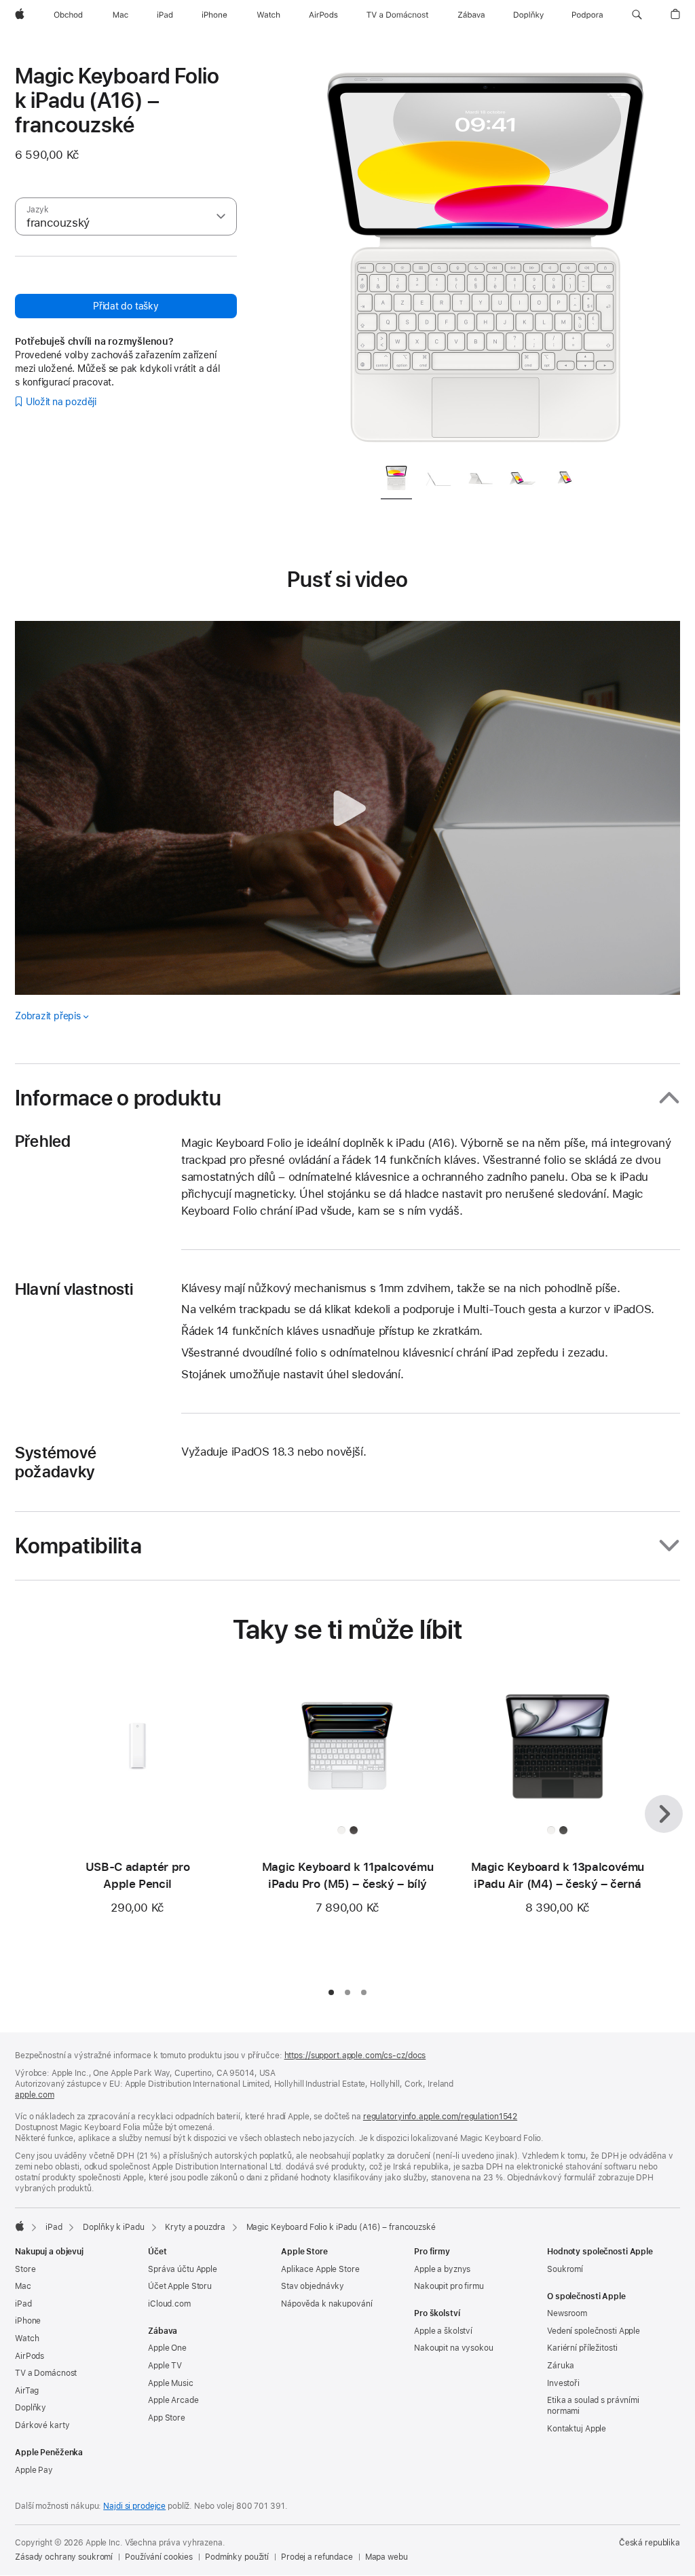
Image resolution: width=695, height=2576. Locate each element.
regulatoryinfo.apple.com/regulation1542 (440, 2117)
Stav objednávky (313, 2286)
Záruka (561, 2366)
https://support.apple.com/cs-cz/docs (355, 2056)
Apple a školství (443, 2331)
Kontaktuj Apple (577, 2429)
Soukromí (565, 2269)
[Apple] (20, 2226)
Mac (23, 2286)
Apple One (167, 2348)
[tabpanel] (486, 258)
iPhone (28, 2321)
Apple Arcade (173, 2400)
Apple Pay (34, 2470)
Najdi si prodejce (134, 2506)
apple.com (35, 2095)
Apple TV (165, 2366)
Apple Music (171, 2383)
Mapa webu (387, 2557)
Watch (27, 2338)
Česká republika (650, 2543)
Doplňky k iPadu (113, 2227)
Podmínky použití (237, 2557)
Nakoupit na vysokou (454, 2348)
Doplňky (31, 2408)
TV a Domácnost (46, 2373)
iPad (54, 2227)
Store (25, 2269)
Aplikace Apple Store (320, 2269)
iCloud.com (169, 2304)
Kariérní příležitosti (582, 2348)
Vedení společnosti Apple (594, 2331)
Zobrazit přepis (48, 1016)
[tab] (396, 480)
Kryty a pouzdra (195, 2227)
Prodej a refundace (317, 2557)
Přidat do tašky (126, 306)
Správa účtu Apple (183, 2269)
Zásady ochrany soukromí (64, 2557)
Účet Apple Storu (180, 2286)
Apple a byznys (442, 2269)
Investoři (563, 2383)
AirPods (30, 2356)
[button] (637, 15)
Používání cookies (159, 2557)
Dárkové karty (42, 2425)
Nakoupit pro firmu (449, 2286)
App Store (167, 2418)
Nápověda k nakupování (326, 2304)
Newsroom (567, 2313)
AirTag (27, 2391)
